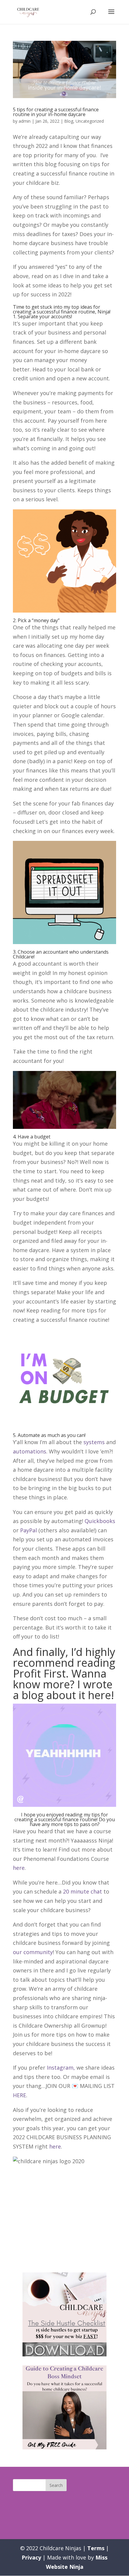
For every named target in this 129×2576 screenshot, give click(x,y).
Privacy (31, 2557)
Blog (69, 121)
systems (94, 1442)
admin (25, 121)
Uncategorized (90, 121)
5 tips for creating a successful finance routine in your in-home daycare (56, 112)
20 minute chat (82, 1891)
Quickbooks (100, 1521)
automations (30, 1451)
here (99, 1695)
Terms (96, 2548)
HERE (19, 2095)
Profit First (39, 1673)
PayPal (28, 1530)
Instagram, (62, 2068)
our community (33, 1952)
